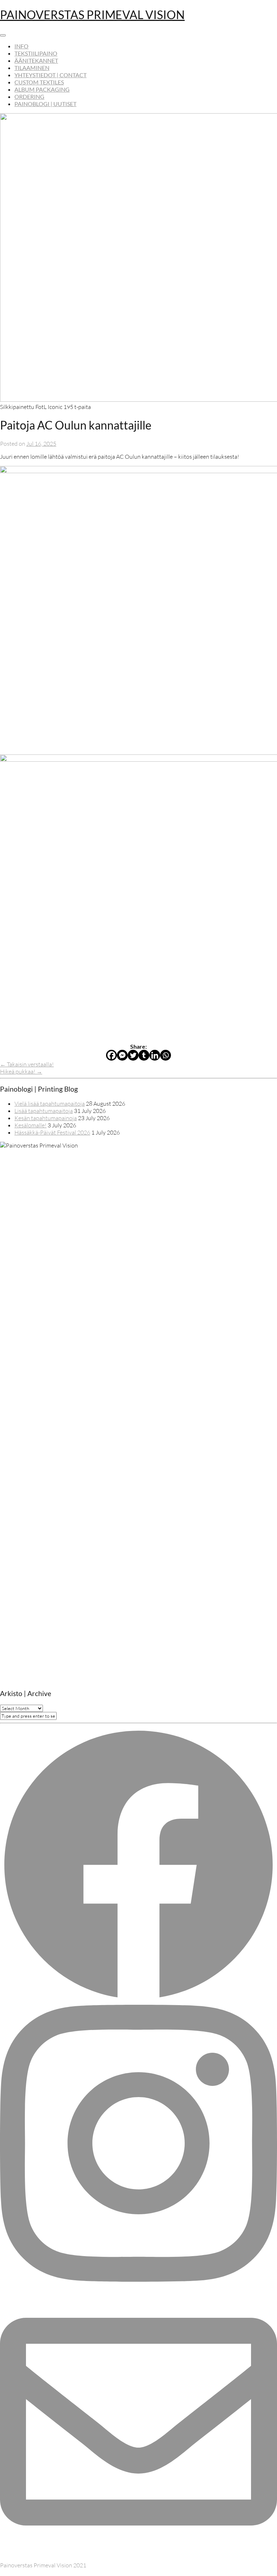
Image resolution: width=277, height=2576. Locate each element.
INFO (21, 46)
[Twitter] (133, 1055)
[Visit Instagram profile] (138, 2280)
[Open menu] (3, 35)
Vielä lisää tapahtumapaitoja (50, 1104)
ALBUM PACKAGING (42, 89)
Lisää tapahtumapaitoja (44, 1111)
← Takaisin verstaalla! (27, 1064)
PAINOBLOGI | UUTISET (45, 104)
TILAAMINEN (32, 68)
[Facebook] (111, 1055)
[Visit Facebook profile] (138, 2001)
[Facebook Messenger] (122, 1055)
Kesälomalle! (30, 1125)
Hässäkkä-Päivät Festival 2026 (52, 1132)
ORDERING (29, 96)
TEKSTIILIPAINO (36, 53)
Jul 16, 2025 (41, 444)
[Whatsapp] (166, 1055)
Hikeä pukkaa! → (21, 1071)
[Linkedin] (155, 1055)
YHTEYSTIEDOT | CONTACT (50, 75)
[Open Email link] (138, 2558)
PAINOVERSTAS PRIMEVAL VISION (92, 15)
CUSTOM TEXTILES (39, 82)
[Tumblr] (144, 1055)
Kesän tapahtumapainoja (46, 1118)
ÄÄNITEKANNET (36, 60)
